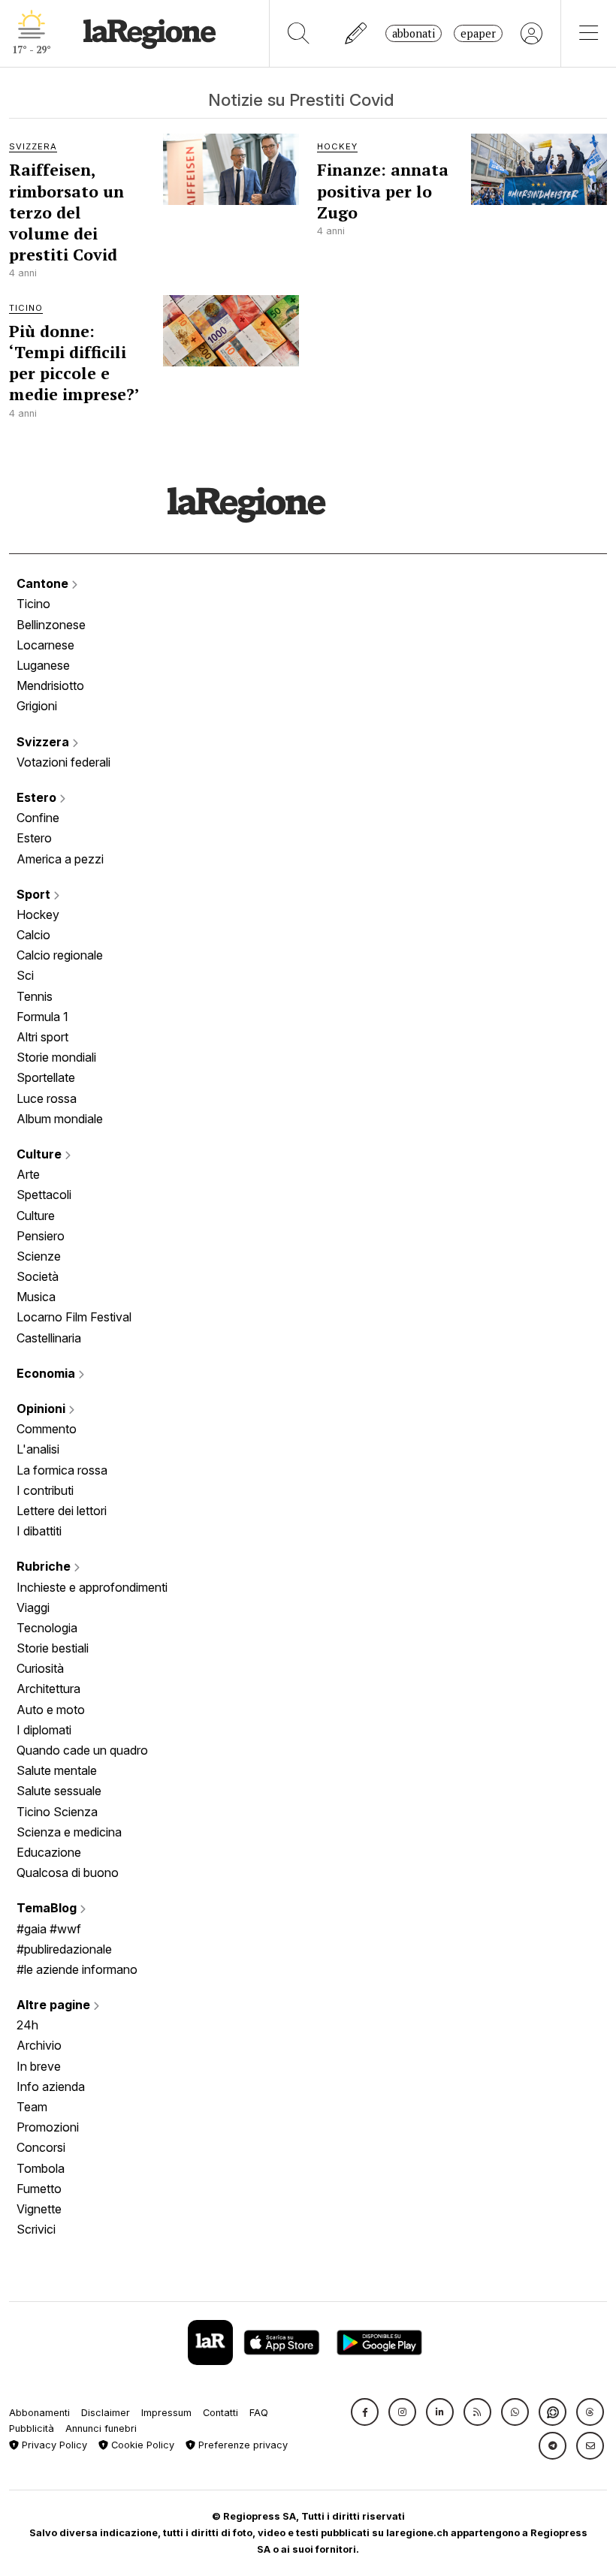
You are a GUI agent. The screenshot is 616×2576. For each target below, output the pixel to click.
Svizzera (44, 742)
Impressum (166, 2413)
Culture (41, 1154)
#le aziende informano (77, 1969)
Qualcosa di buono (68, 1872)
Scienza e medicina (69, 1832)
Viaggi (33, 1607)
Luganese (43, 665)
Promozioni (48, 2127)
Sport (35, 894)
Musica (36, 1297)
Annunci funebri (101, 2428)
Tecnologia (47, 1628)
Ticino (33, 604)
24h (27, 2025)
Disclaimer (106, 2413)
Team (32, 2107)
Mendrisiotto (50, 685)
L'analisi (38, 1449)
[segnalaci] (356, 33)
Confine (38, 818)
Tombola (41, 2168)
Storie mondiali (56, 1057)
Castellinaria (49, 1338)
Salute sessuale (59, 1791)
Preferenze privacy (242, 2445)
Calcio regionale (60, 955)
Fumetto (39, 2189)
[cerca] (299, 33)
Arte (28, 1174)
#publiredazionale (64, 1949)
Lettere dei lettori (62, 1511)
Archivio (39, 2045)
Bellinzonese (51, 625)
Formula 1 (42, 1017)
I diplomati (44, 1730)
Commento (47, 1429)
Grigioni (37, 706)
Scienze (39, 1256)
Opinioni (42, 1409)
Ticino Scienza (57, 1812)
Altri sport (42, 1037)
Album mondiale (60, 1119)
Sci (25, 975)
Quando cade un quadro (82, 1750)
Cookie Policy (141, 2445)
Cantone (44, 583)
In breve (39, 2066)
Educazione (49, 1852)
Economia (47, 1373)
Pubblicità (32, 2428)
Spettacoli (44, 1195)
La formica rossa (62, 1470)
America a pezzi (60, 859)
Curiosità (40, 1668)
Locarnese (45, 645)
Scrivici (36, 2229)
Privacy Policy (53, 2445)
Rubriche (45, 1566)
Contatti (220, 2413)
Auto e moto (51, 1710)
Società (38, 1276)
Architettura (48, 1689)
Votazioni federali (63, 762)
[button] (365, 2412)
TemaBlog (48, 1908)
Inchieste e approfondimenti (92, 1587)
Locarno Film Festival (74, 1317)
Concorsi (41, 2147)
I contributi (45, 1490)
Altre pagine (55, 2005)
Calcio (33, 935)
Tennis (35, 996)
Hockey (38, 914)
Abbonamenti (39, 2413)
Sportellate (46, 1077)
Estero (38, 797)
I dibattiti (39, 1531)
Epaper (478, 33)
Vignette (39, 2209)
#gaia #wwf (49, 1929)
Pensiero (41, 1236)
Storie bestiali (53, 1648)
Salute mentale (57, 1770)
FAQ (259, 2413)
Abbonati (414, 33)
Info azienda (51, 2086)
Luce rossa (47, 1098)
